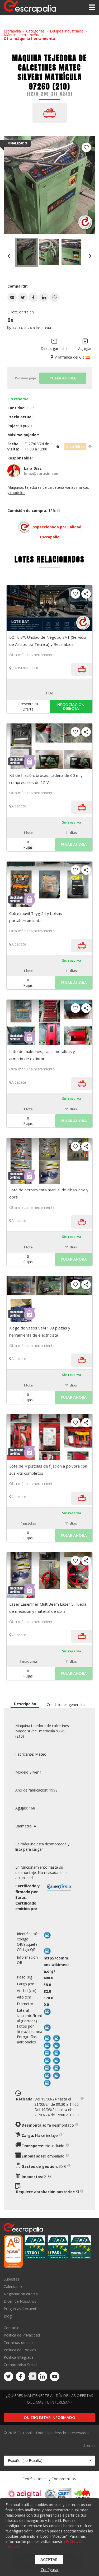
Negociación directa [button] (71, 706)
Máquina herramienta (22, 35)
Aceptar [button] (49, 2559)
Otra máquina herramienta (29, 38)
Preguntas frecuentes (22, 2309)
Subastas (11, 2279)
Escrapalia (12, 31)
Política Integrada (19, 2357)
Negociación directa (21, 2294)
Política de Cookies (20, 2350)
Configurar (50, 2570)
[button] (12, 297)
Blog (8, 2316)
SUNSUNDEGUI (25, 668)
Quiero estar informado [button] (49, 2417)
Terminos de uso (18, 2342)
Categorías (35, 31)
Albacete (19, 806)
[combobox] (49, 2461)
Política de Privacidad (22, 2335)
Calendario (13, 2286)
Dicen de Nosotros (20, 2301)
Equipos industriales (67, 31)
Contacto (12, 2328)
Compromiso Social (20, 2365)
